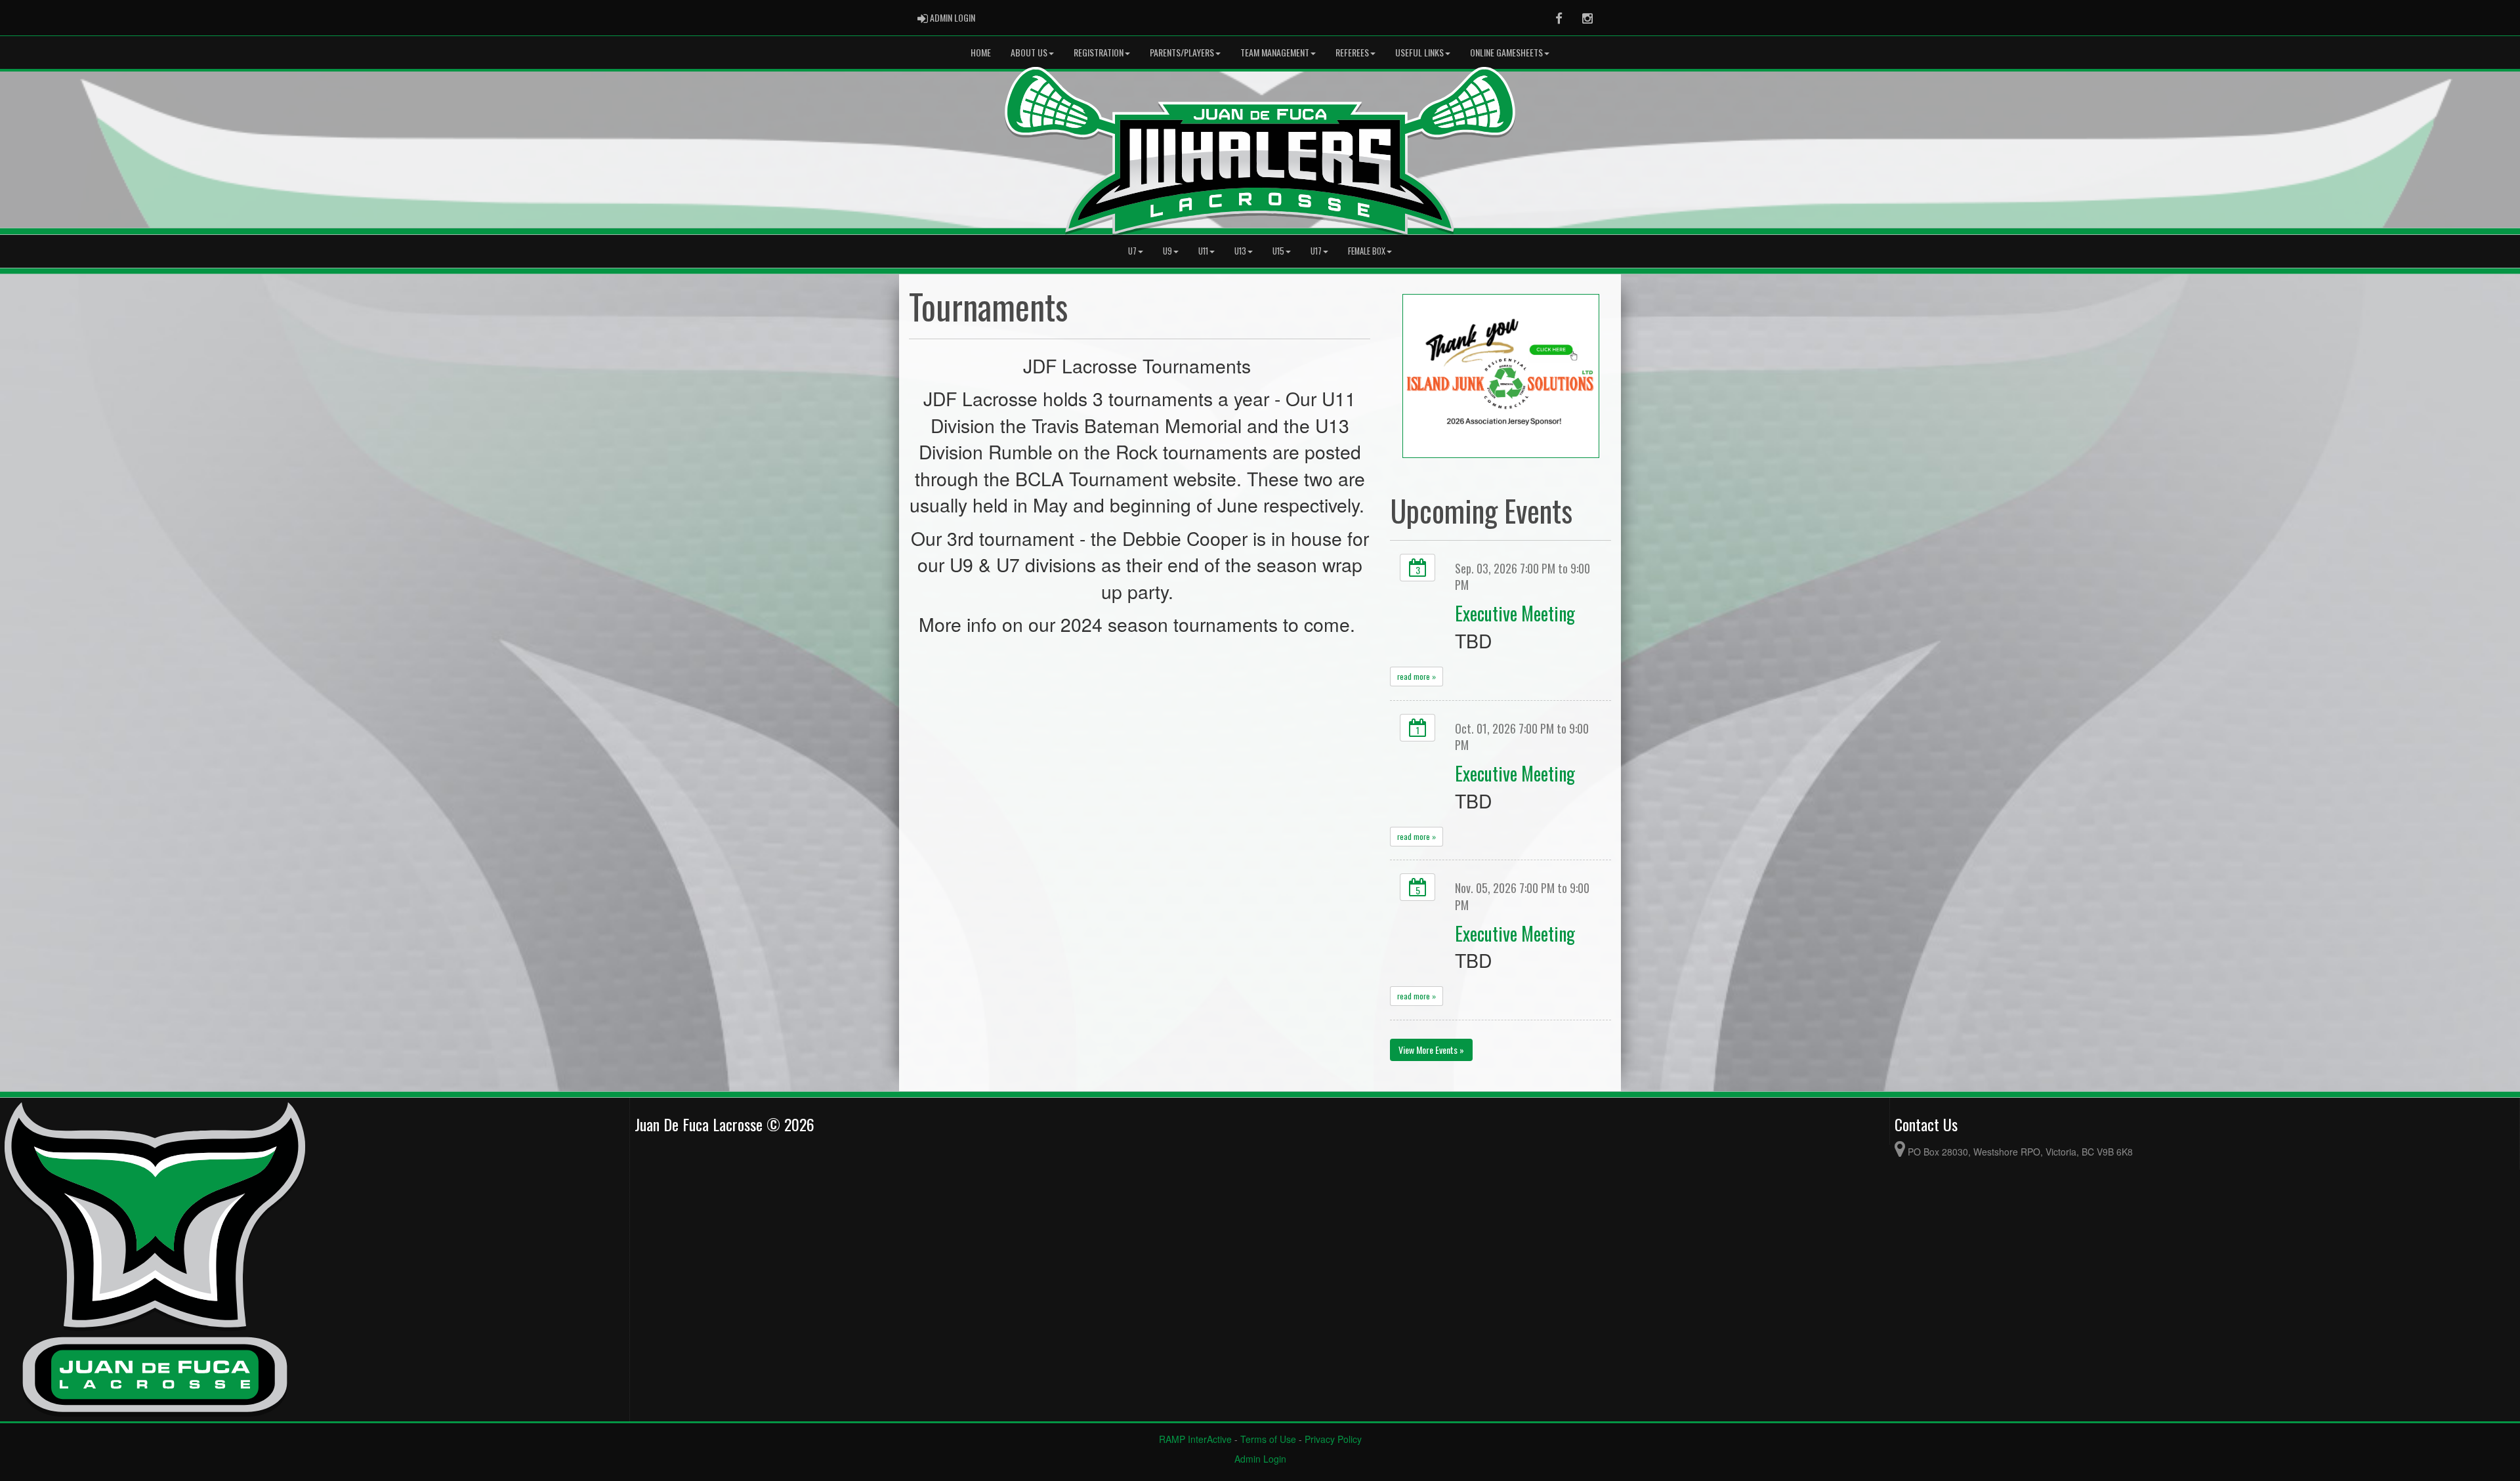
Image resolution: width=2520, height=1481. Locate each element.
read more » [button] (1417, 676)
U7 (1132, 251)
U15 (1278, 251)
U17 (1316, 251)
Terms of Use (1268, 1439)
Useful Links (1419, 52)
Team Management (1275, 52)
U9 (1167, 251)
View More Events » (1431, 1050)
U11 (1203, 251)
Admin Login (1260, 1459)
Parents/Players (1182, 52)
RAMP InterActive (1195, 1439)
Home (981, 52)
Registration (1099, 52)
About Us (1029, 52)
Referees (1352, 52)
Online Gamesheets (1506, 52)
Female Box (1367, 251)
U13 (1240, 251)
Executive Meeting (1515, 613)
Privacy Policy (1333, 1439)
